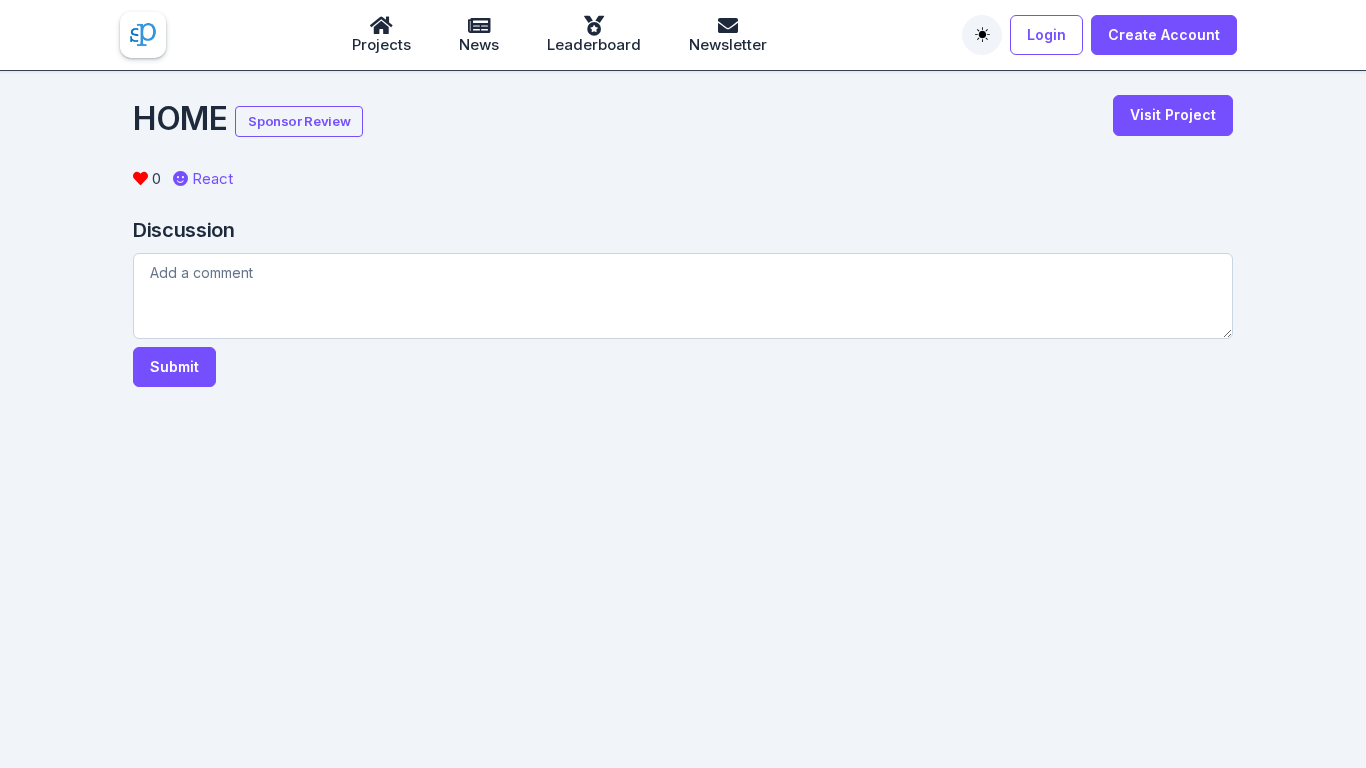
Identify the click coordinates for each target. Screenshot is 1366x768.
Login (1046, 34)
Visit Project (1173, 114)
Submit (174, 366)
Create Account (1164, 34)
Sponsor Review (299, 121)
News (479, 44)
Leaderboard (594, 44)
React (210, 178)
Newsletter (728, 44)
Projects (381, 44)
